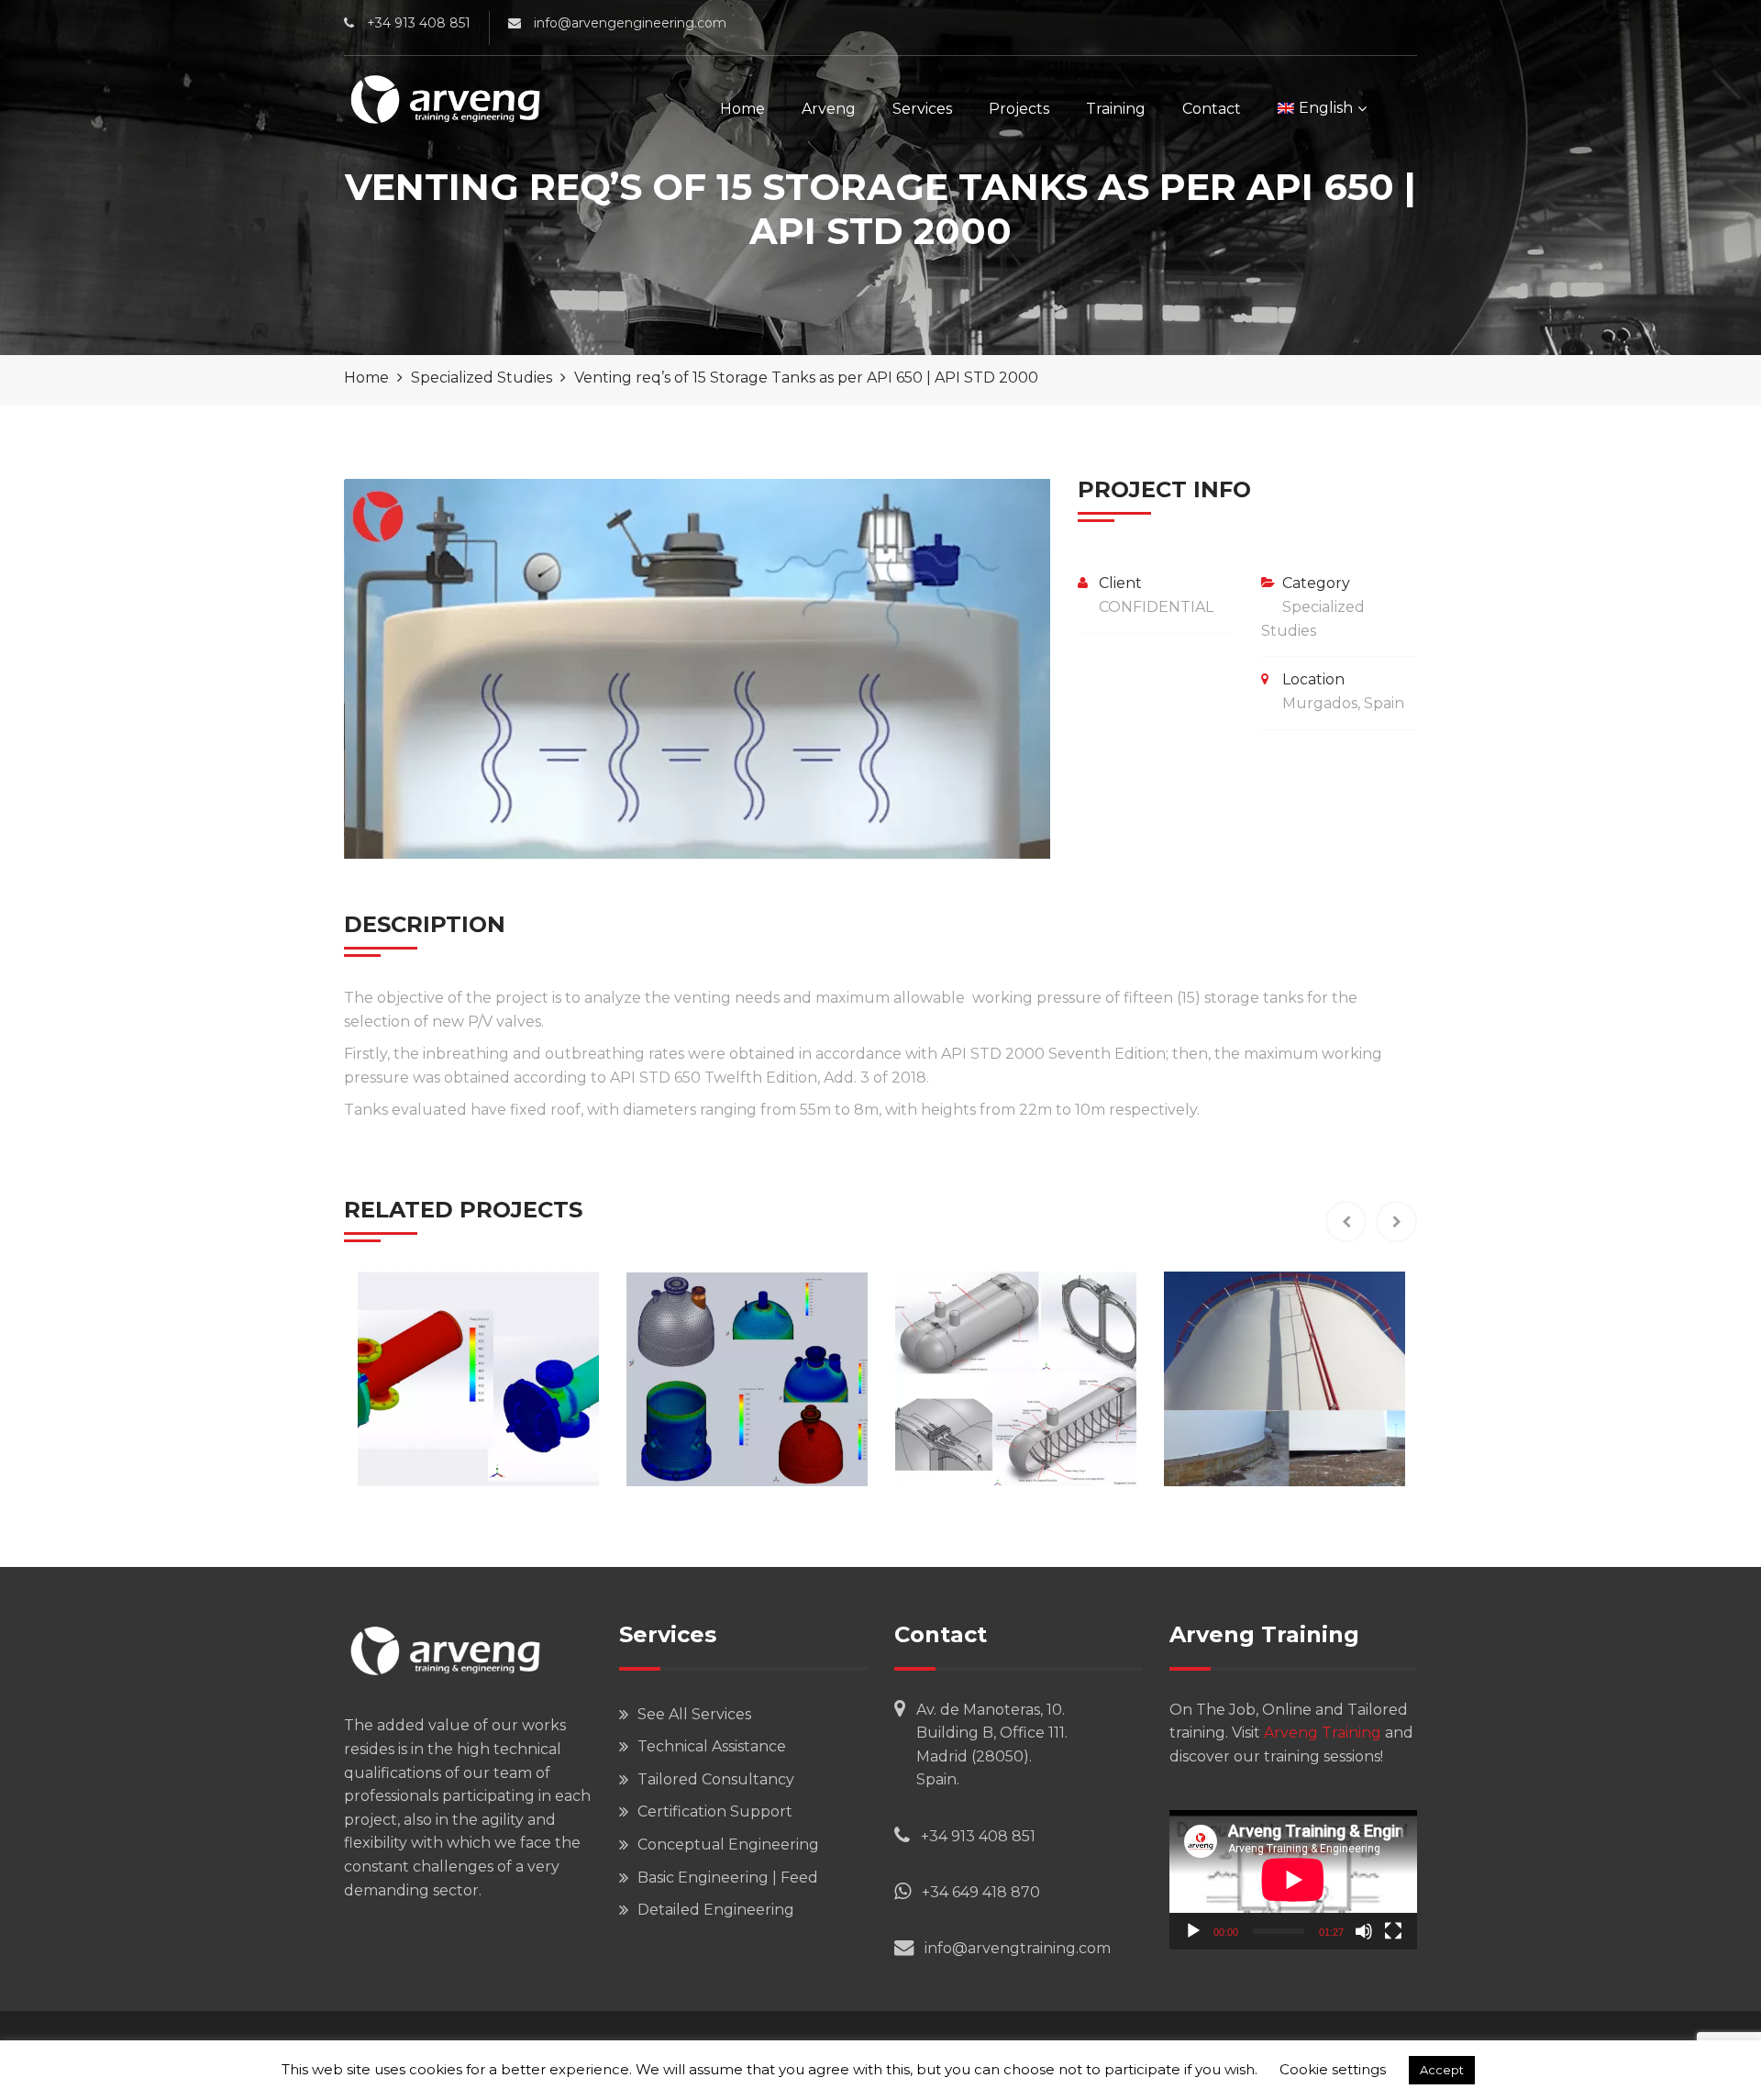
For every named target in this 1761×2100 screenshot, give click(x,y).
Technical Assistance (712, 1746)
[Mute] (1364, 1931)
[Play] (1193, 1931)
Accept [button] (1442, 2070)
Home (742, 109)
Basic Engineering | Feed (728, 1878)
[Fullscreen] (1393, 1931)
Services (922, 109)
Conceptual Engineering (728, 1844)
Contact (1212, 109)
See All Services (694, 1714)
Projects (1019, 109)
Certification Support (715, 1811)
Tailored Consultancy (716, 1779)
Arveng (829, 109)
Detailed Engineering (716, 1910)
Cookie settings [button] (1333, 2069)
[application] (1293, 1880)
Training (1116, 109)
